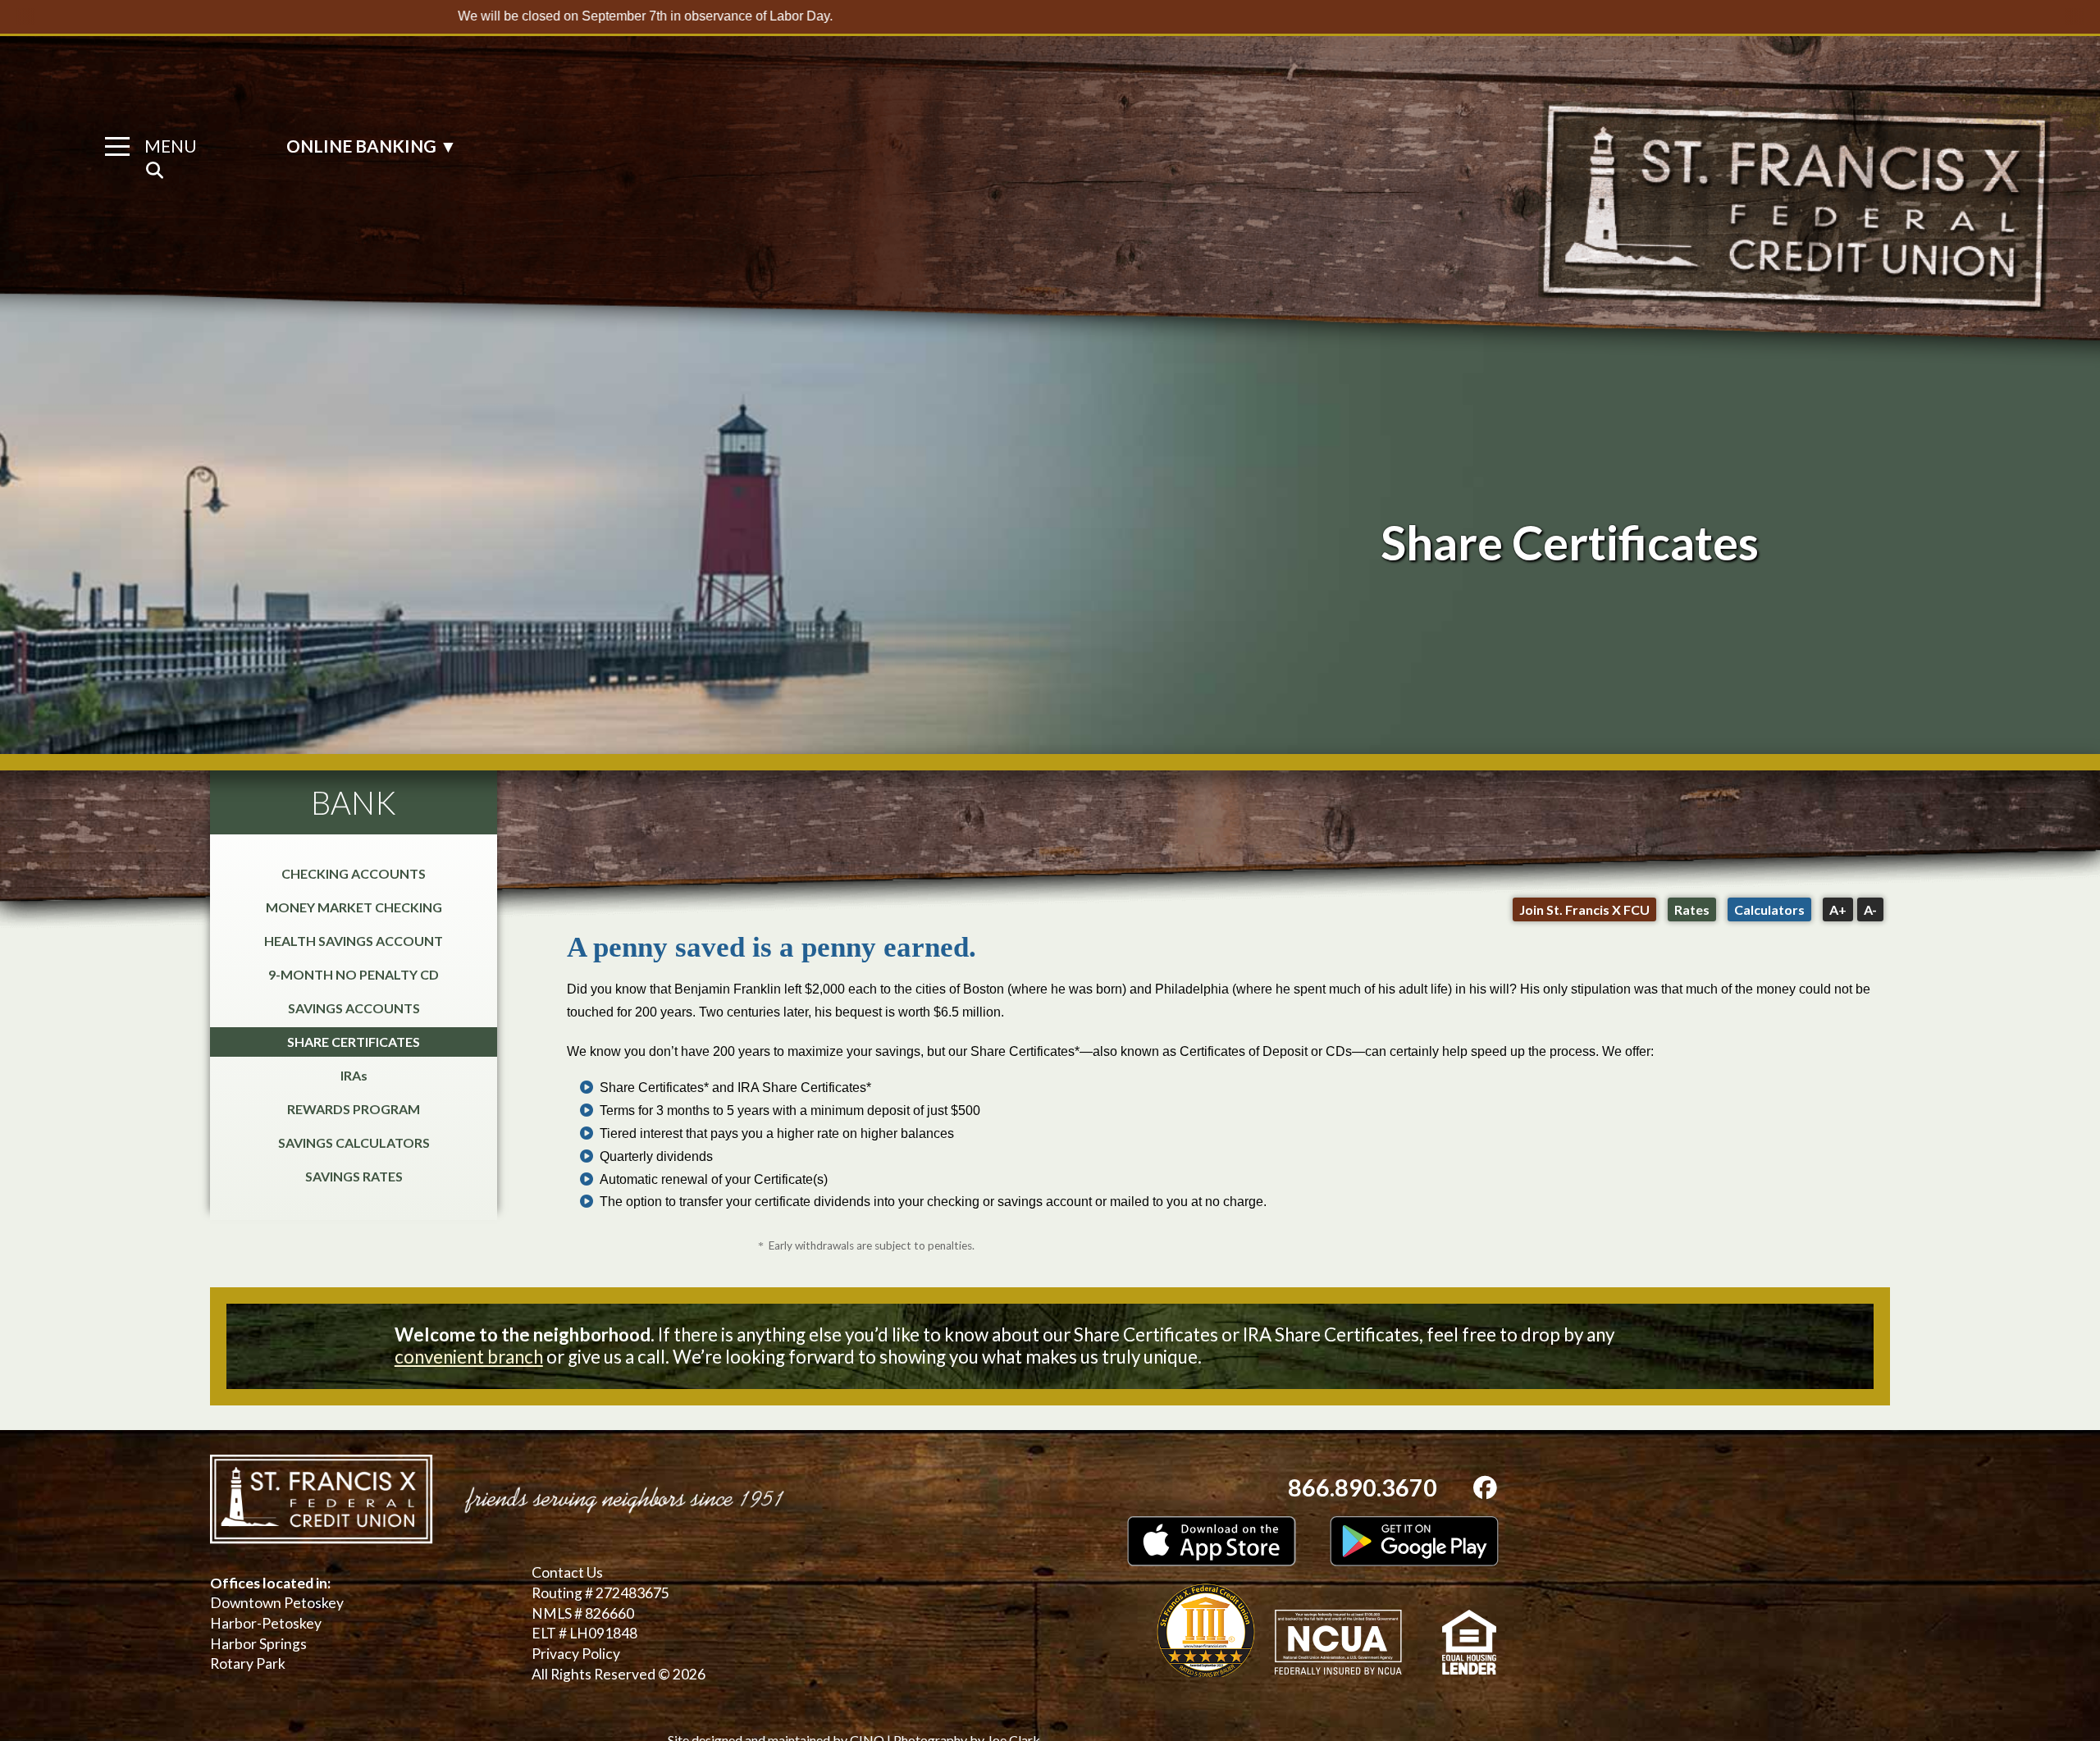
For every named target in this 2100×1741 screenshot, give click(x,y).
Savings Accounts (354, 1008)
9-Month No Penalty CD (354, 974)
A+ (1838, 909)
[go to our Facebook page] (1485, 1487)
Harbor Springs (258, 1644)
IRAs (354, 1075)
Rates (1692, 909)
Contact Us (567, 1572)
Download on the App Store (1212, 1541)
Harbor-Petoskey (266, 1623)
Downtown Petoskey (277, 1603)
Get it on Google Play (1414, 1541)
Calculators (1769, 909)
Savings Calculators (354, 1142)
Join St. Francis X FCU (1584, 909)
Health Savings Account (354, 941)
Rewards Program (354, 1109)
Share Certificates (354, 1042)
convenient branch (469, 1357)
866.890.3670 (1363, 1487)
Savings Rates (354, 1176)
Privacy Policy (576, 1654)
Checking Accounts (354, 873)
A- (1870, 909)
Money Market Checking (354, 907)
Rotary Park (248, 1663)
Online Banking (372, 146)
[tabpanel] (1050, 542)
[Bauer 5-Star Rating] (1206, 1630)
